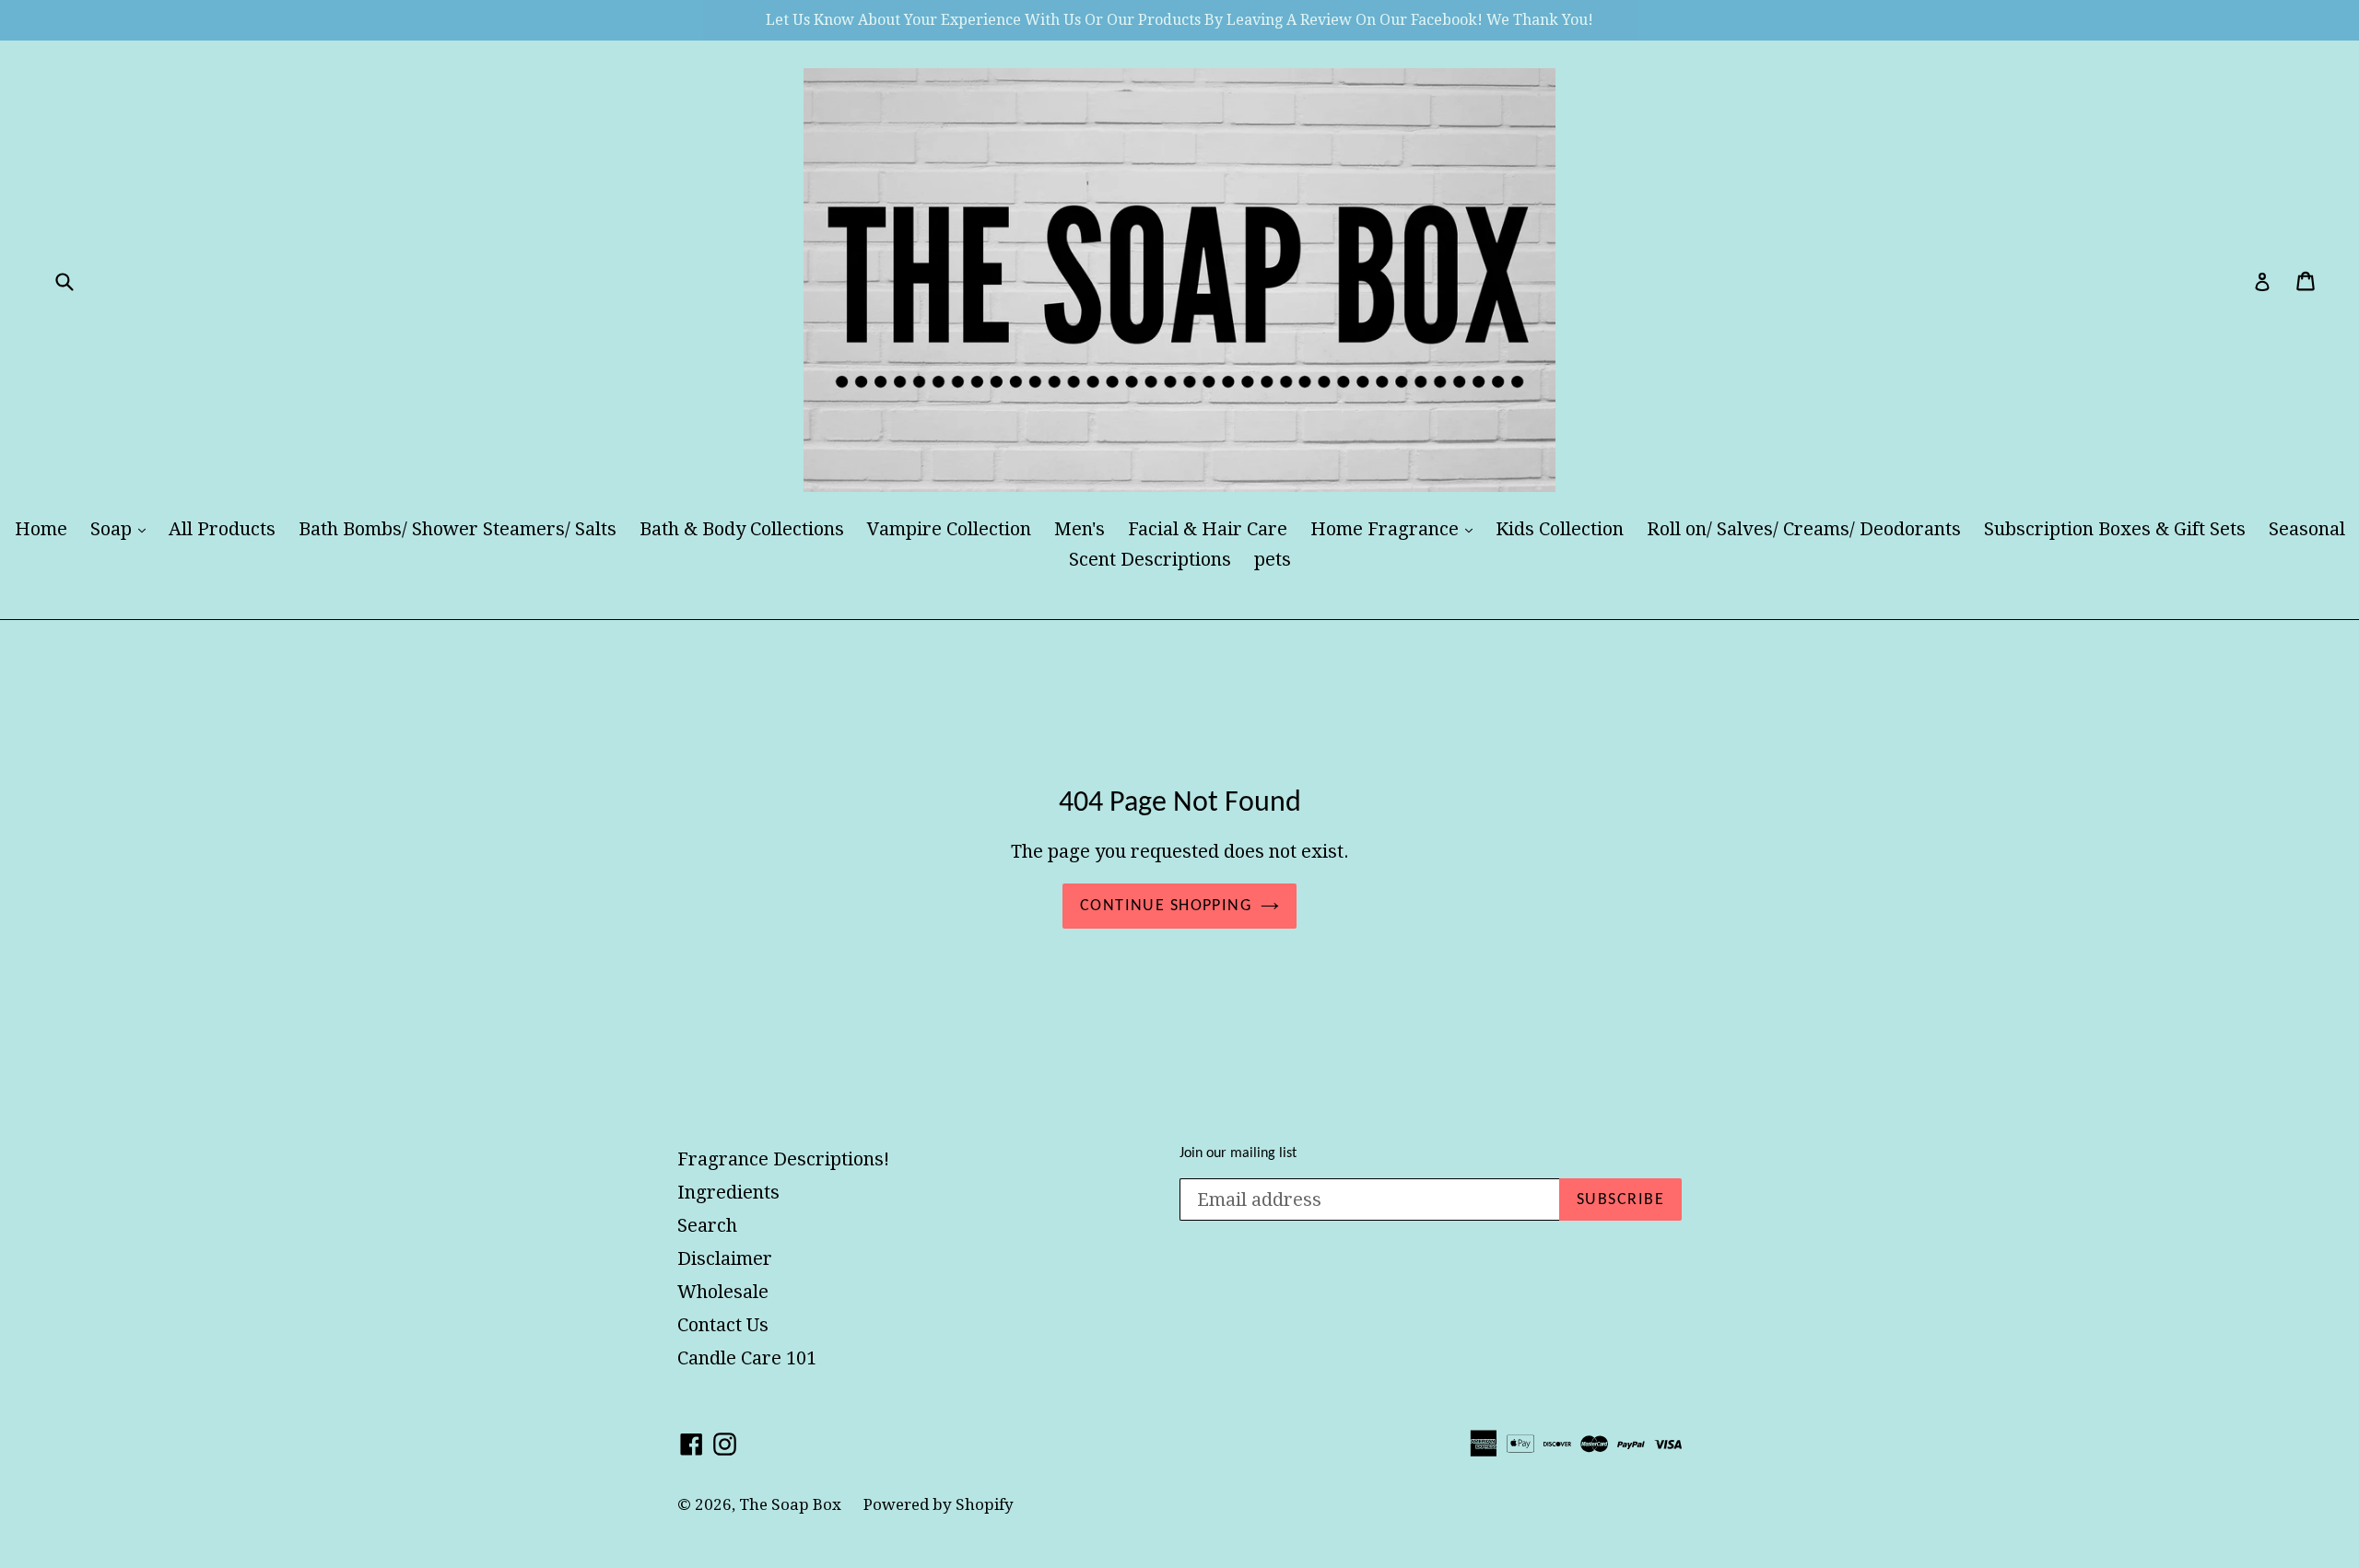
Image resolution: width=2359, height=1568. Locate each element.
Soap (123, 528)
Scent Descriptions (1150, 559)
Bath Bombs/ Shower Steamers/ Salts (458, 529)
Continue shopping (1166, 906)
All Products (222, 529)
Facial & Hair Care (1208, 529)
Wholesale (723, 1292)
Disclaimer (725, 1258)
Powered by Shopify (939, 1504)
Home (41, 529)
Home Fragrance (1396, 528)
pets (1273, 559)
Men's (1080, 529)
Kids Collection (1560, 529)
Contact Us (723, 1325)
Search (707, 1225)
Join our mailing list (1238, 1153)
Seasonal (2307, 529)
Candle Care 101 (747, 1358)
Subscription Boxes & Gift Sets (2115, 529)
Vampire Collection (949, 529)
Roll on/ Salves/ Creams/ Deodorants (1804, 529)
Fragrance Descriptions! (783, 1159)
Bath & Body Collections (742, 529)
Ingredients (728, 1192)
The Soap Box (792, 1504)
